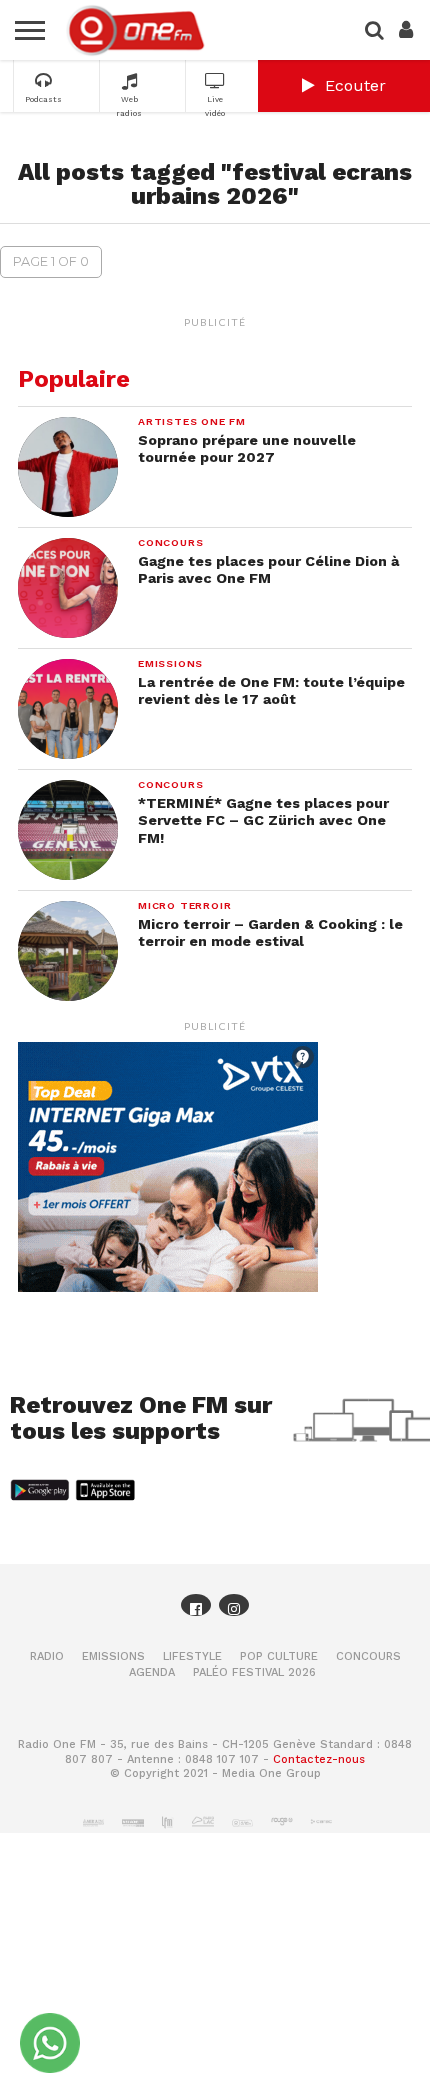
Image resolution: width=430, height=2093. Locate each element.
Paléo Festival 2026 (254, 1672)
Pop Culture (279, 1656)
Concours (368, 1656)
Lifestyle (192, 1656)
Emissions (113, 1656)
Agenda (152, 1672)
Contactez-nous (319, 1759)
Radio (47, 1656)
